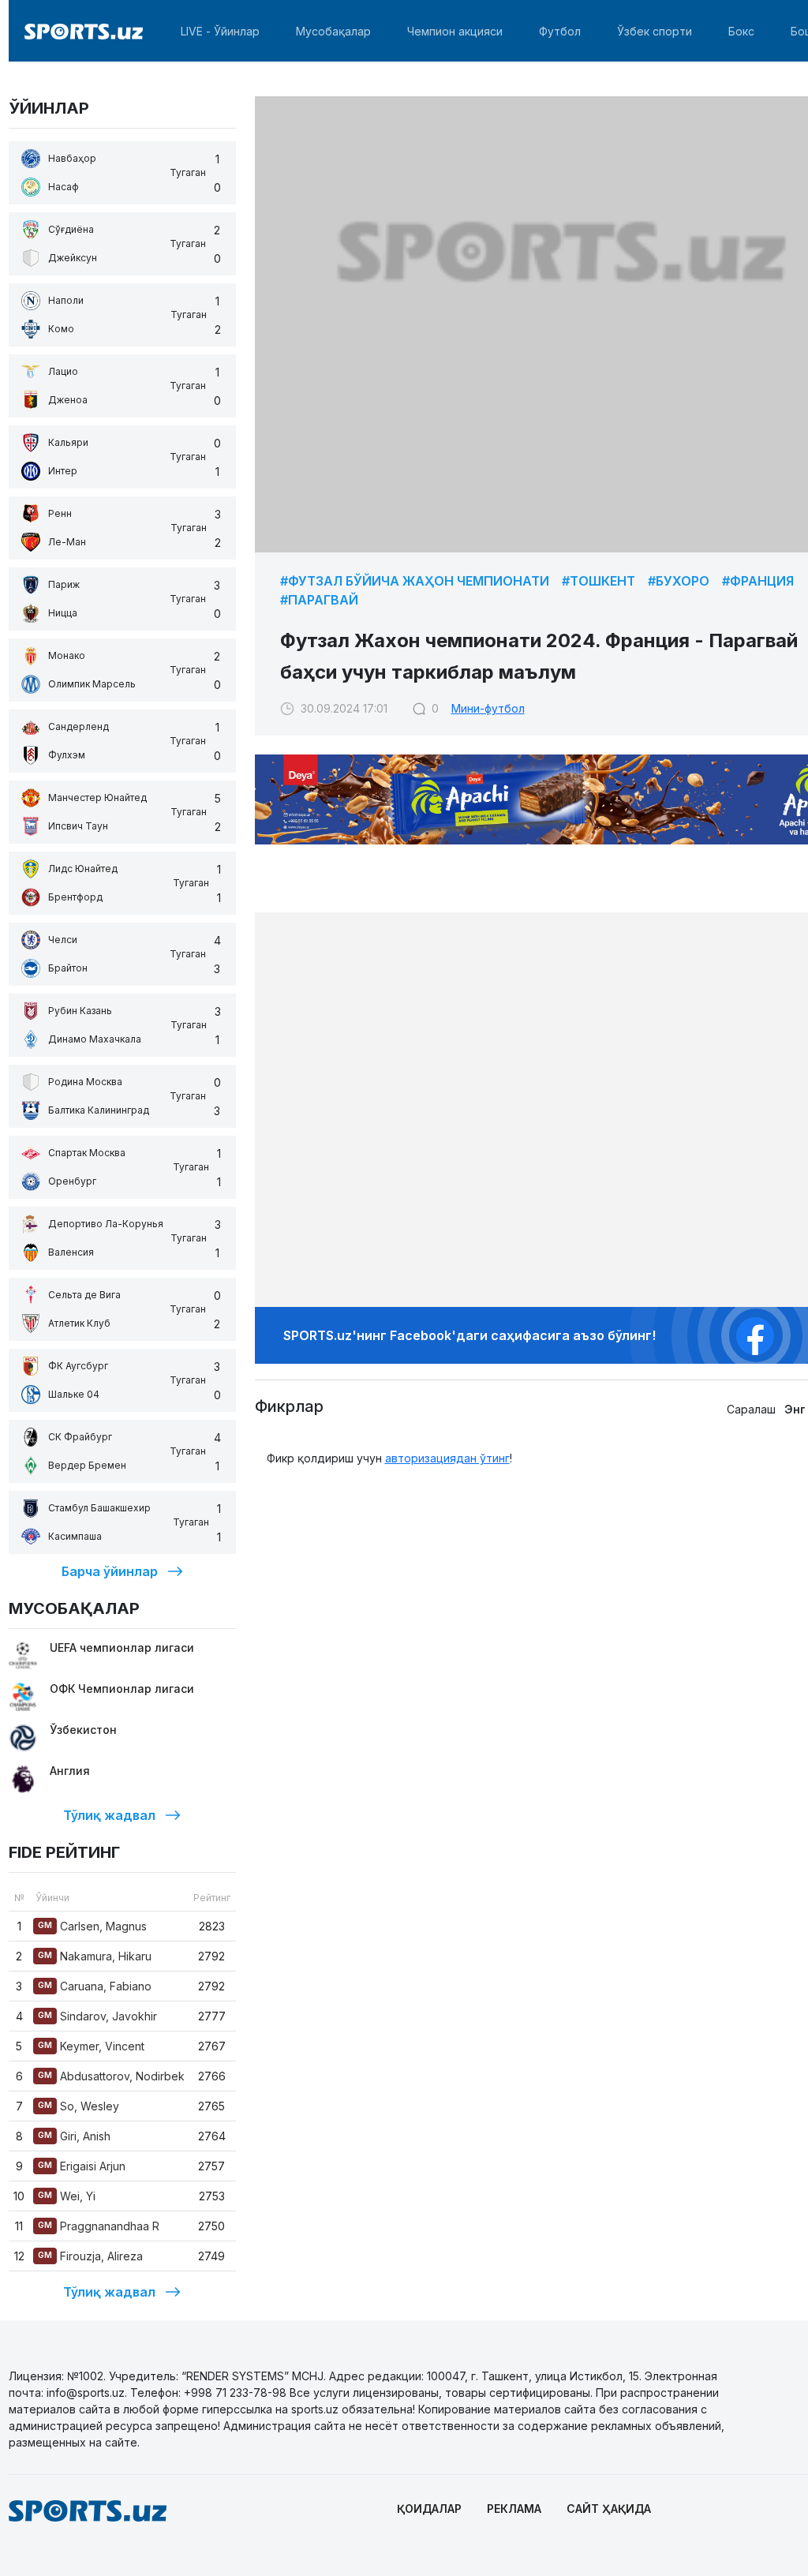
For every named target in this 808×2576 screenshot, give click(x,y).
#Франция (758, 581)
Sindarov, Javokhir (97, 2016)
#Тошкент (599, 581)
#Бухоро (679, 581)
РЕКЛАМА (514, 2509)
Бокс (741, 31)
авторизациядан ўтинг (447, 1458)
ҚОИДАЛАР (429, 2509)
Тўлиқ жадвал (109, 1815)
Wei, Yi (67, 2196)
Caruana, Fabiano (95, 1986)
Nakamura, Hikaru (95, 1956)
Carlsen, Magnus (92, 1926)
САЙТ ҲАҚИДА (609, 2509)
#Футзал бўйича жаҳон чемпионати (415, 581)
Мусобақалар (333, 31)
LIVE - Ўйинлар (220, 31)
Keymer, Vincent (91, 2046)
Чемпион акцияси (455, 31)
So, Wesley (79, 2106)
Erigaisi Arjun (82, 2166)
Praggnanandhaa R (99, 2226)
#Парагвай (319, 600)
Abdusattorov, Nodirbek (111, 2076)
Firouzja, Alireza (90, 2256)
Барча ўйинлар (110, 1571)
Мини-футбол (488, 708)
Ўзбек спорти (655, 31)
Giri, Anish (74, 2136)
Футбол (560, 31)
